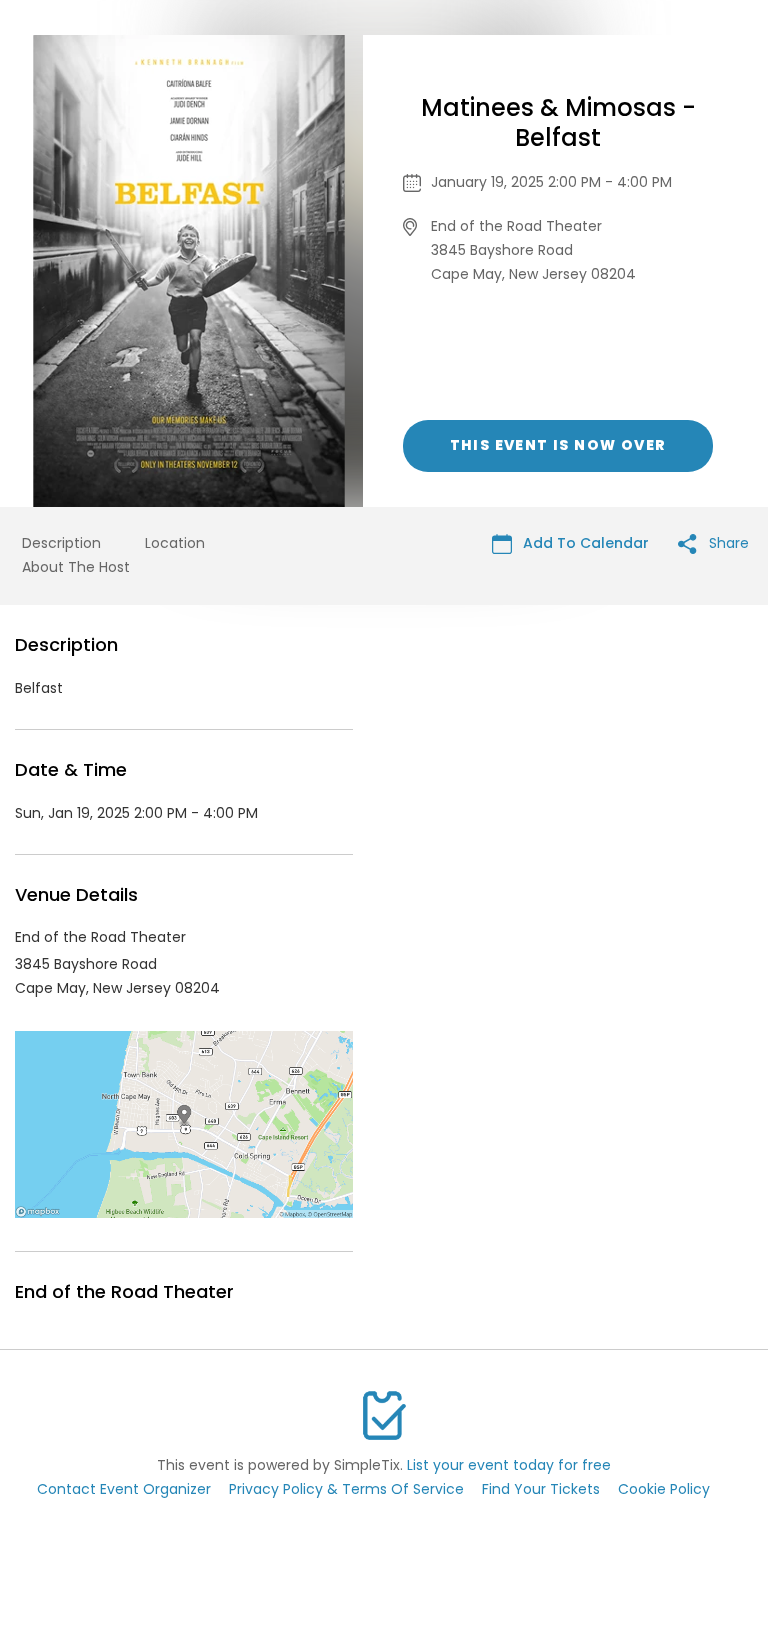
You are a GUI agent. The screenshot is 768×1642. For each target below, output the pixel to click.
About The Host (76, 567)
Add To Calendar (584, 543)
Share (727, 543)
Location (175, 543)
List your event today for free (509, 1465)
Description (61, 543)
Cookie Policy (664, 1489)
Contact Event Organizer (124, 1489)
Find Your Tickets (541, 1489)
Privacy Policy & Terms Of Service (346, 1489)
